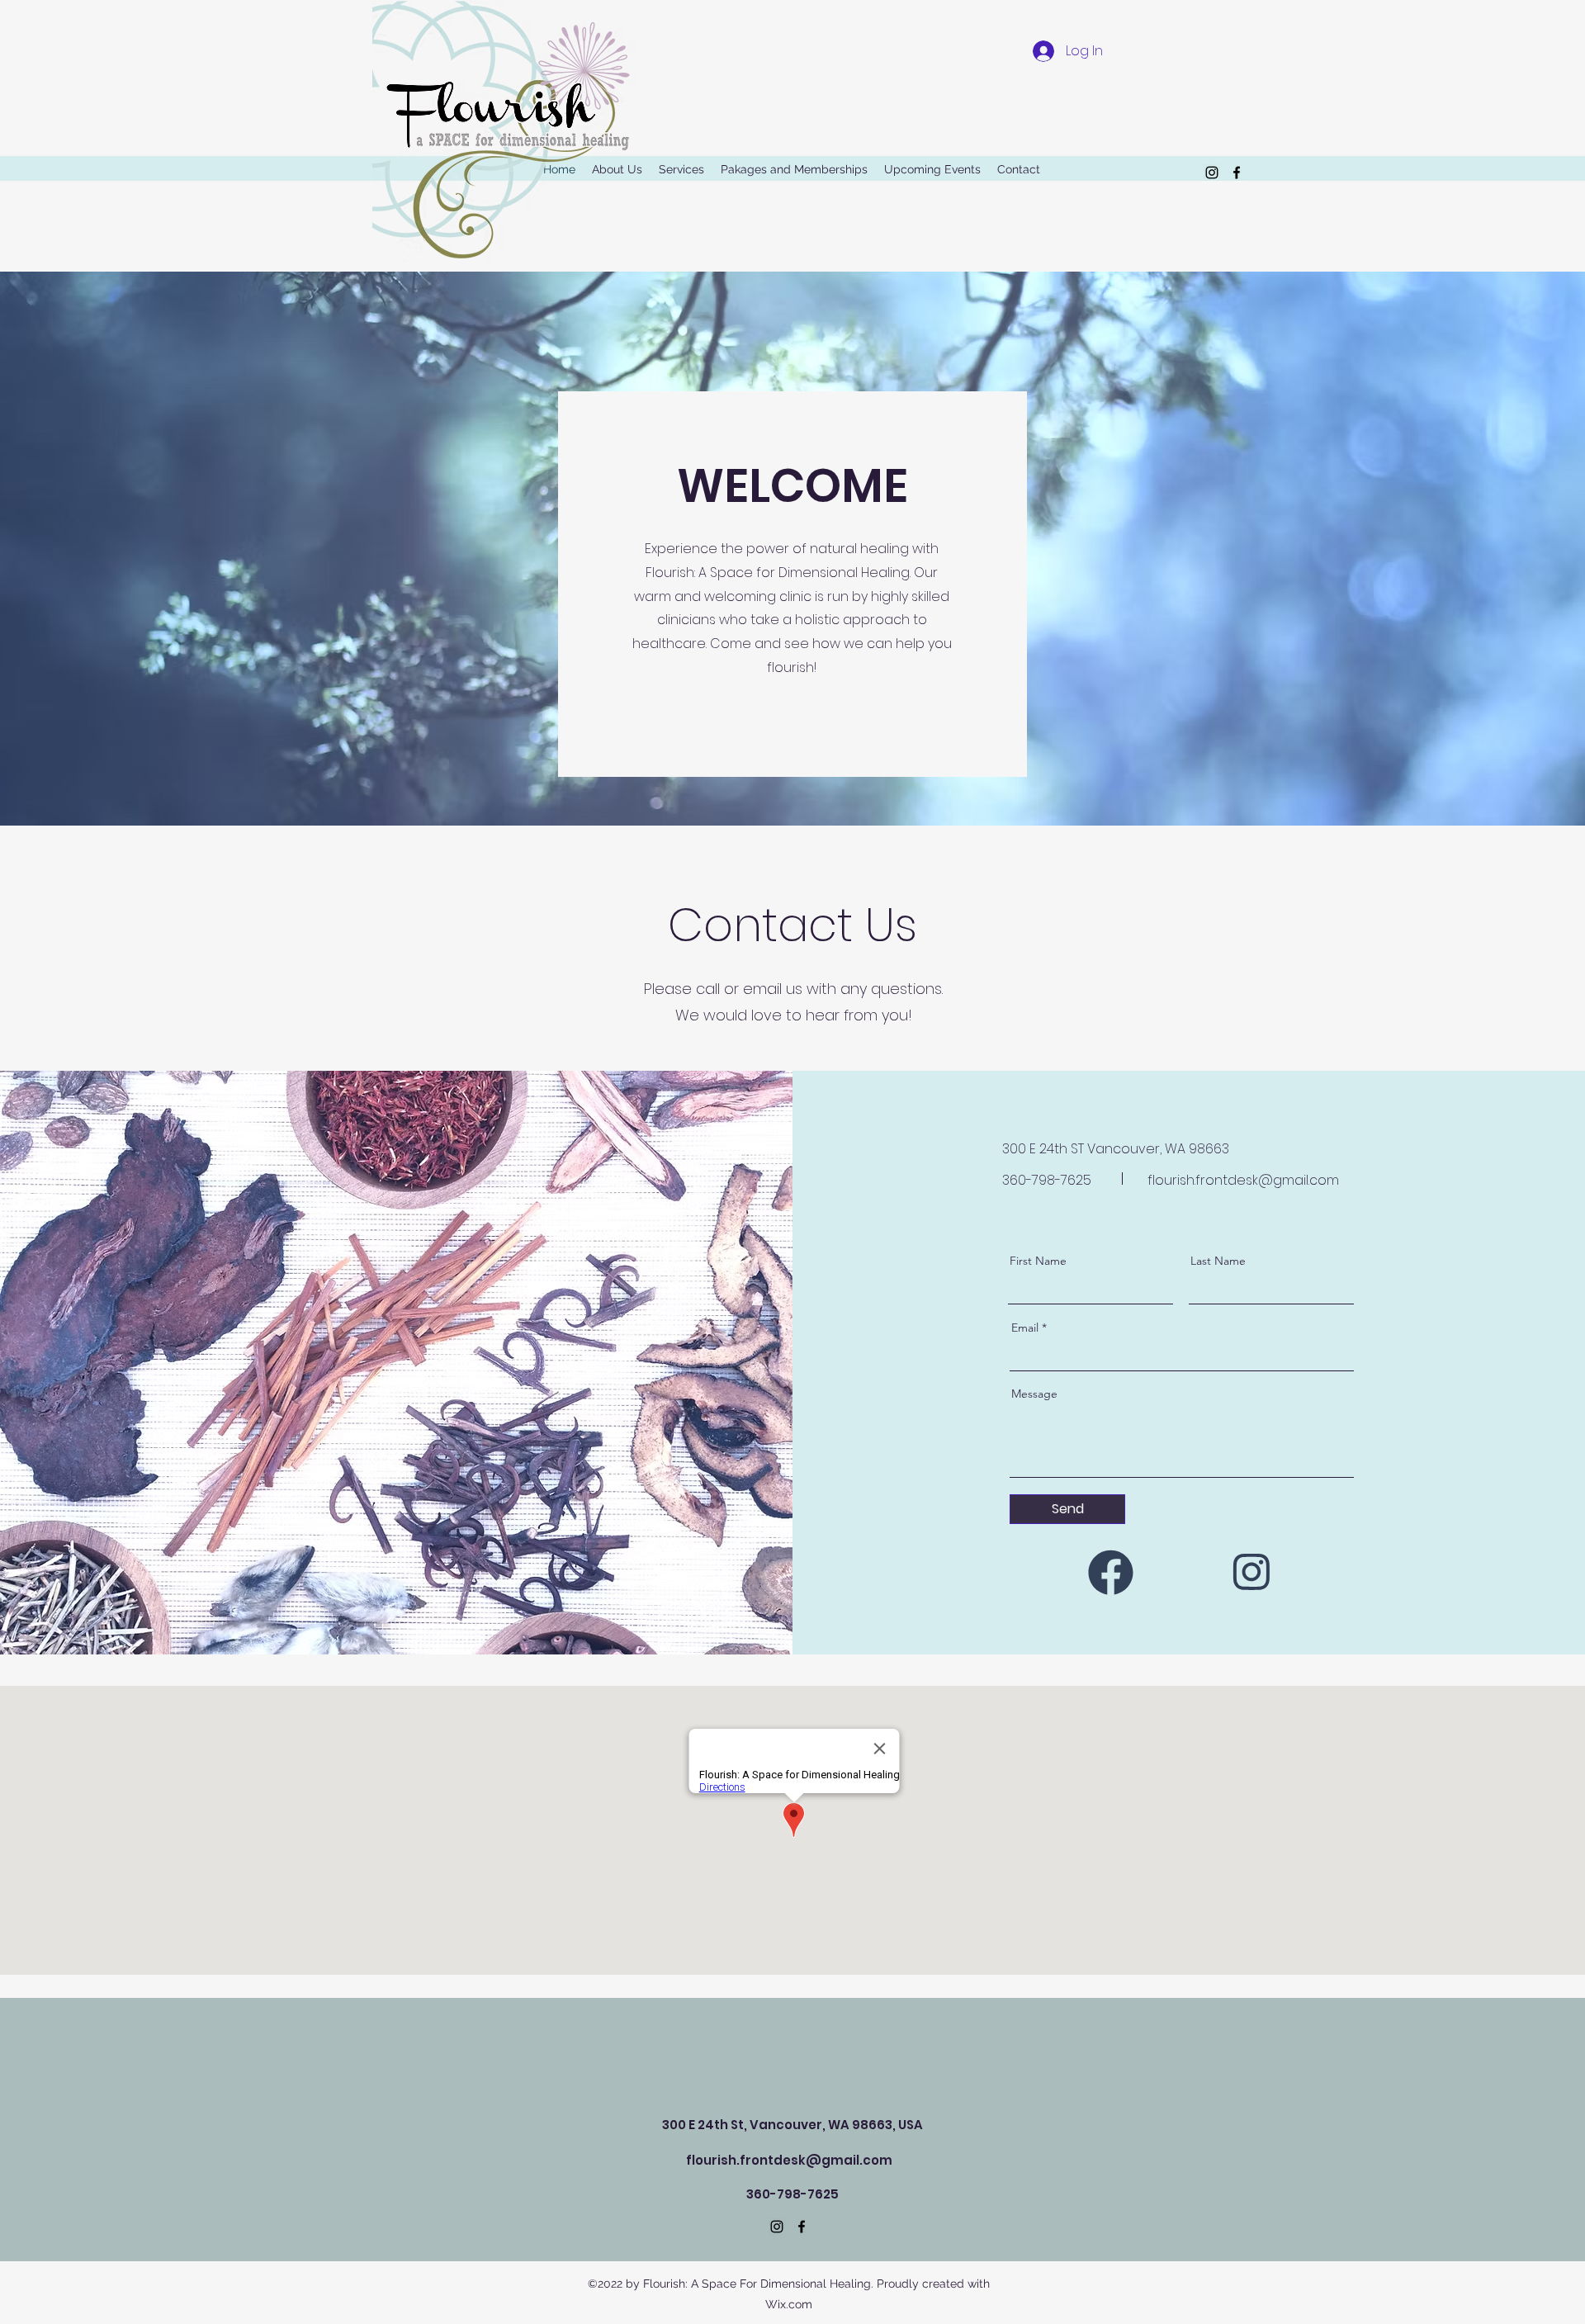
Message (1034, 1394)
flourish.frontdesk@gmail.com (1243, 1180)
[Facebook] (1109, 1572)
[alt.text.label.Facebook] (1237, 173)
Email (1025, 1328)
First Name (1038, 1261)
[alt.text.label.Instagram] (1212, 173)
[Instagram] (1256, 1572)
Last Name (1218, 1261)
